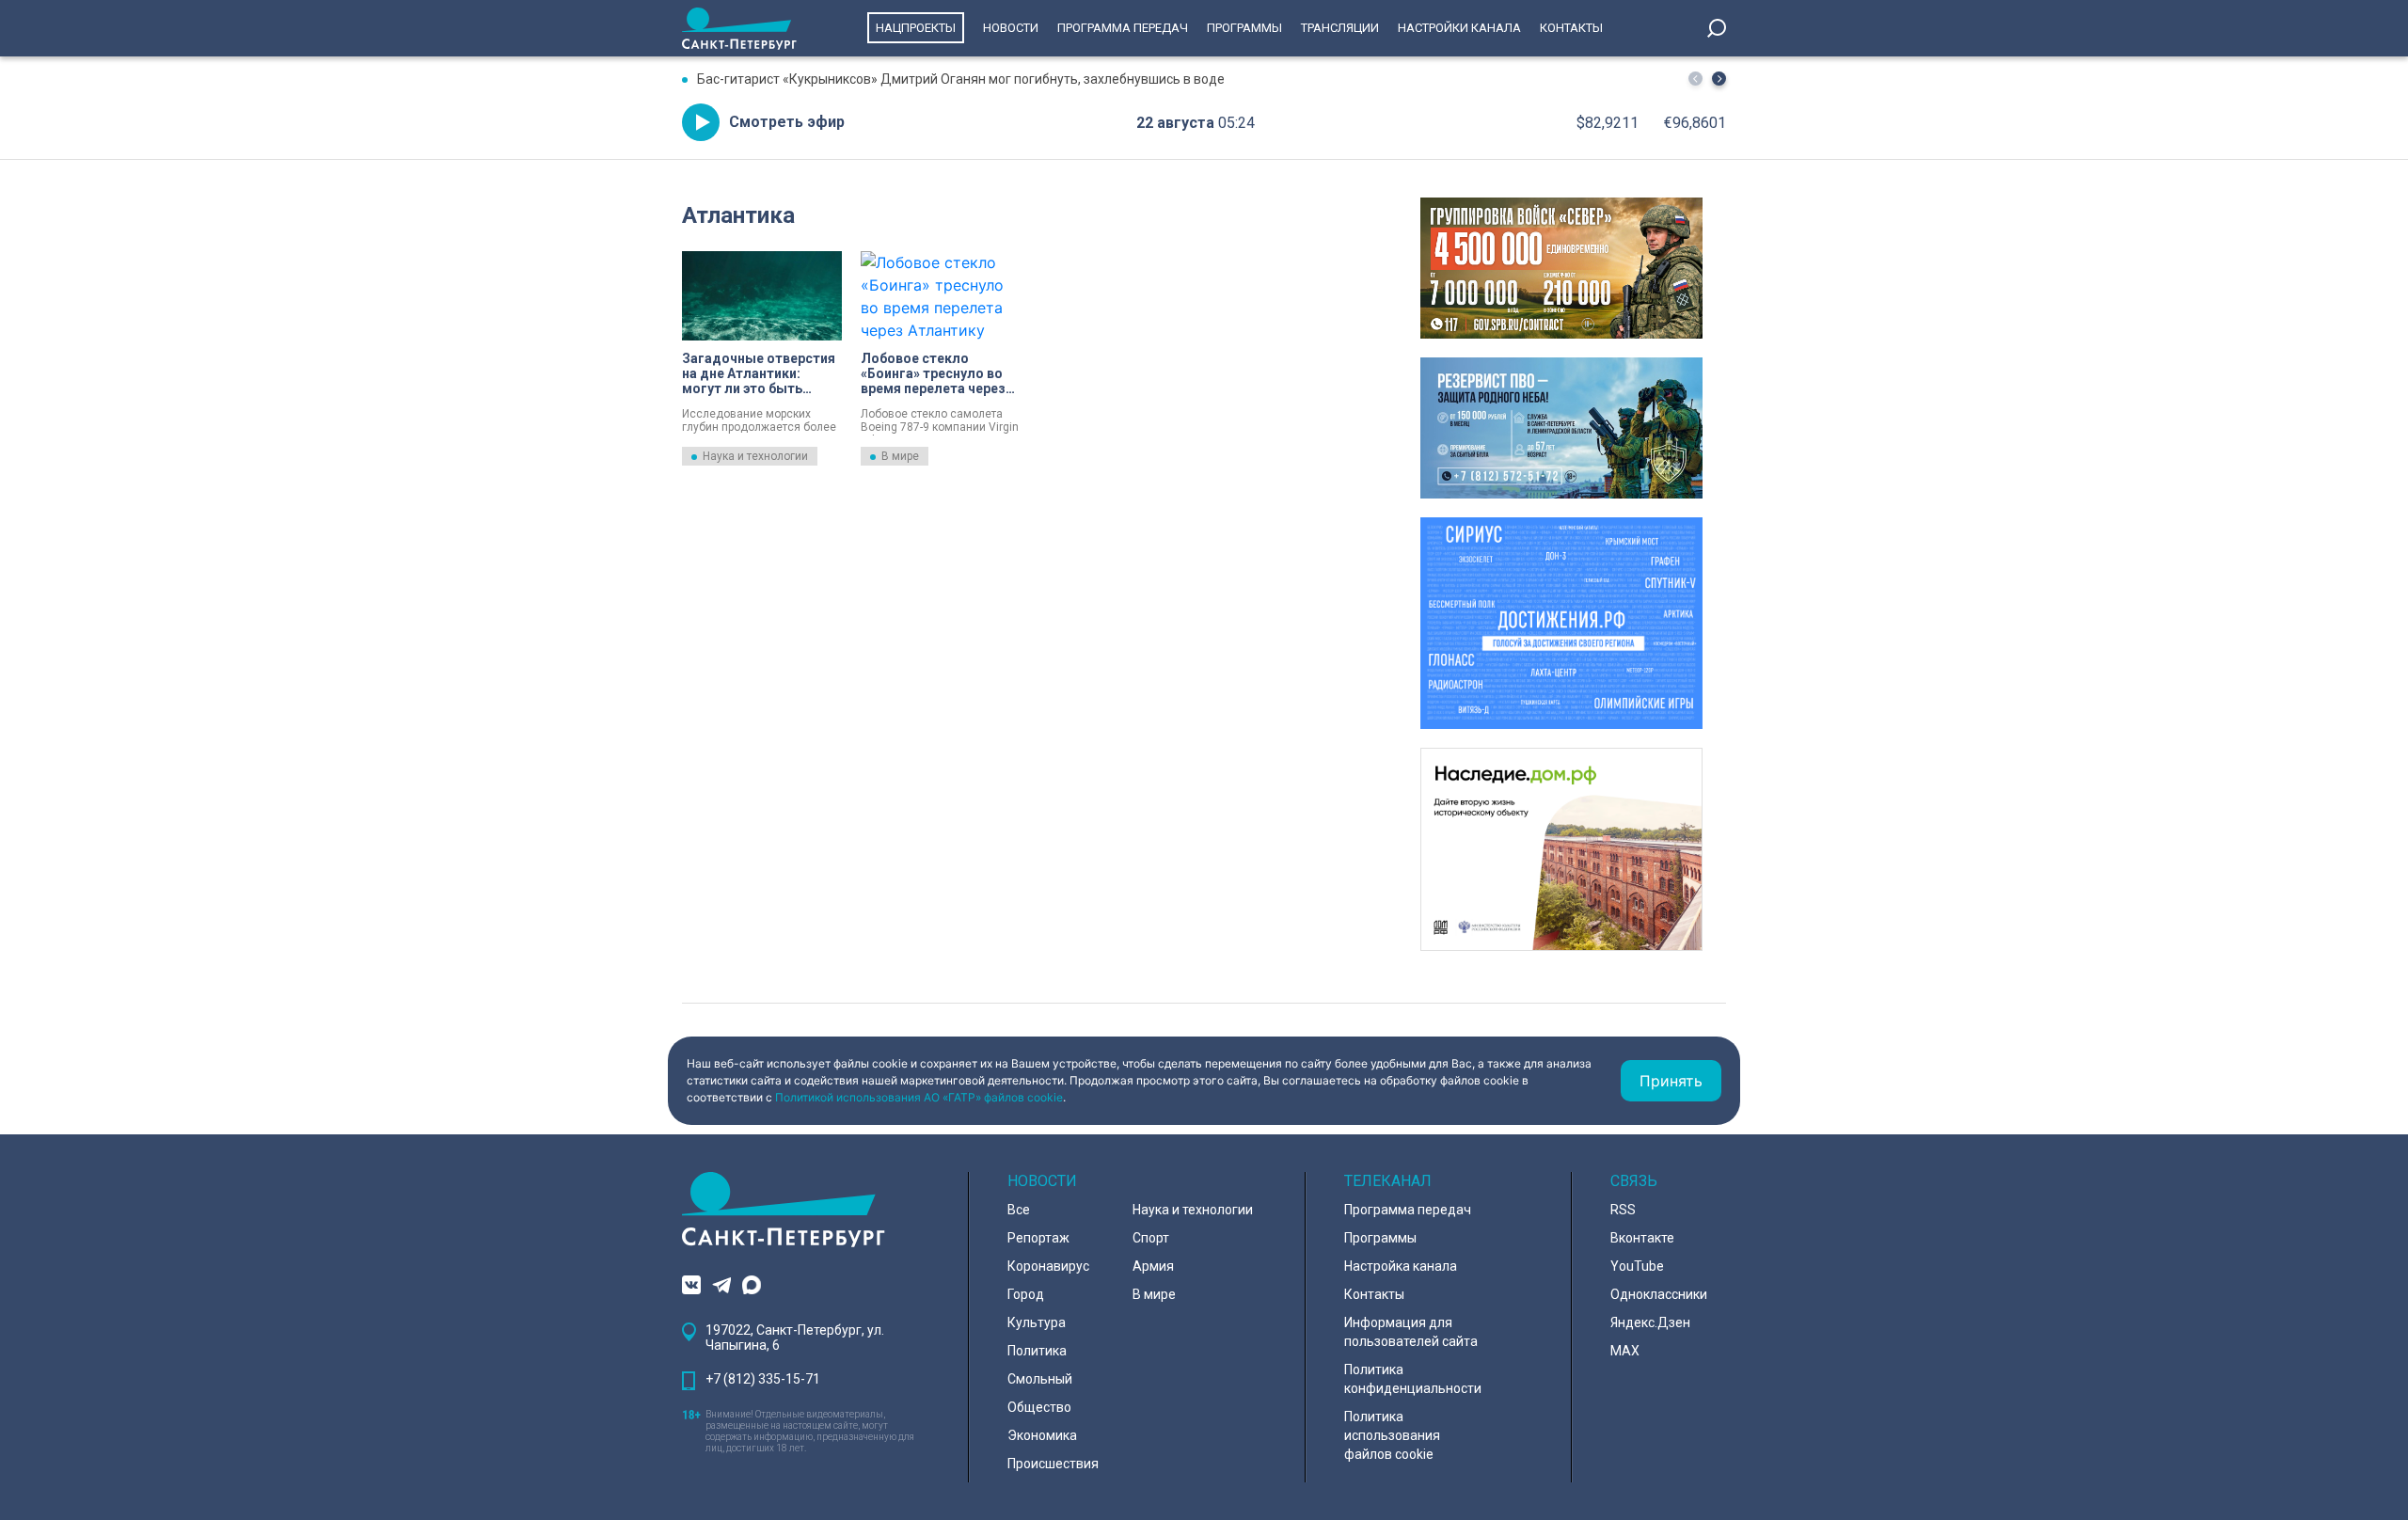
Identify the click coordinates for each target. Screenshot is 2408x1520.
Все (1019, 1210)
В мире (900, 456)
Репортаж (1038, 1238)
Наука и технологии (755, 456)
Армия (1153, 1266)
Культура (1037, 1322)
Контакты (1571, 28)
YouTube (1637, 1266)
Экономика (1042, 1435)
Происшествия (1053, 1464)
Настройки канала (1459, 28)
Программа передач (1123, 28)
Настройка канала (1401, 1266)
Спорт (1151, 1238)
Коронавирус (1048, 1266)
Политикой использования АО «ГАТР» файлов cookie (919, 1097)
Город (1026, 1294)
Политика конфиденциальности (1413, 1379)
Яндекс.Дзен (1650, 1322)
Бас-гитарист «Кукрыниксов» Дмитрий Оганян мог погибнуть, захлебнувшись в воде (961, 79)
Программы (1244, 28)
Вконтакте (1642, 1238)
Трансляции (1340, 28)
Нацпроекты (916, 28)
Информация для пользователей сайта (1411, 1332)
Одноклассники (1659, 1294)
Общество (1039, 1407)
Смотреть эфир (787, 122)
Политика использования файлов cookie (1392, 1435)
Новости (1011, 28)
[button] (1719, 79)
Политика (1037, 1351)
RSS (1623, 1210)
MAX (1625, 1351)
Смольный (1040, 1379)
